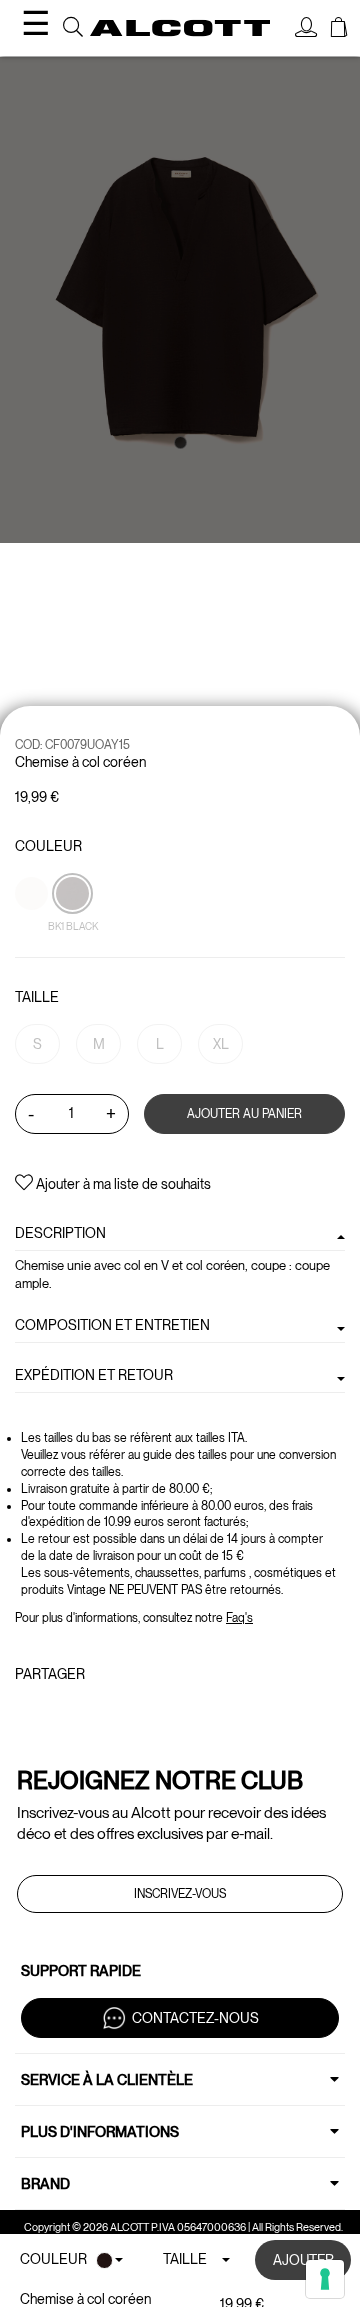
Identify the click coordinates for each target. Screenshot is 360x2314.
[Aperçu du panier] (339, 30)
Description (60, 1233)
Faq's (239, 1618)
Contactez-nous (195, 2018)
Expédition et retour (94, 1375)
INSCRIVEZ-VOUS (180, 1894)
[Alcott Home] (180, 28)
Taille (37, 997)
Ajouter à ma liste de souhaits (122, 1184)
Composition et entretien (112, 1325)
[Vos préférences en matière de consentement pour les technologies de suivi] (325, 2279)
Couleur (48, 846)
